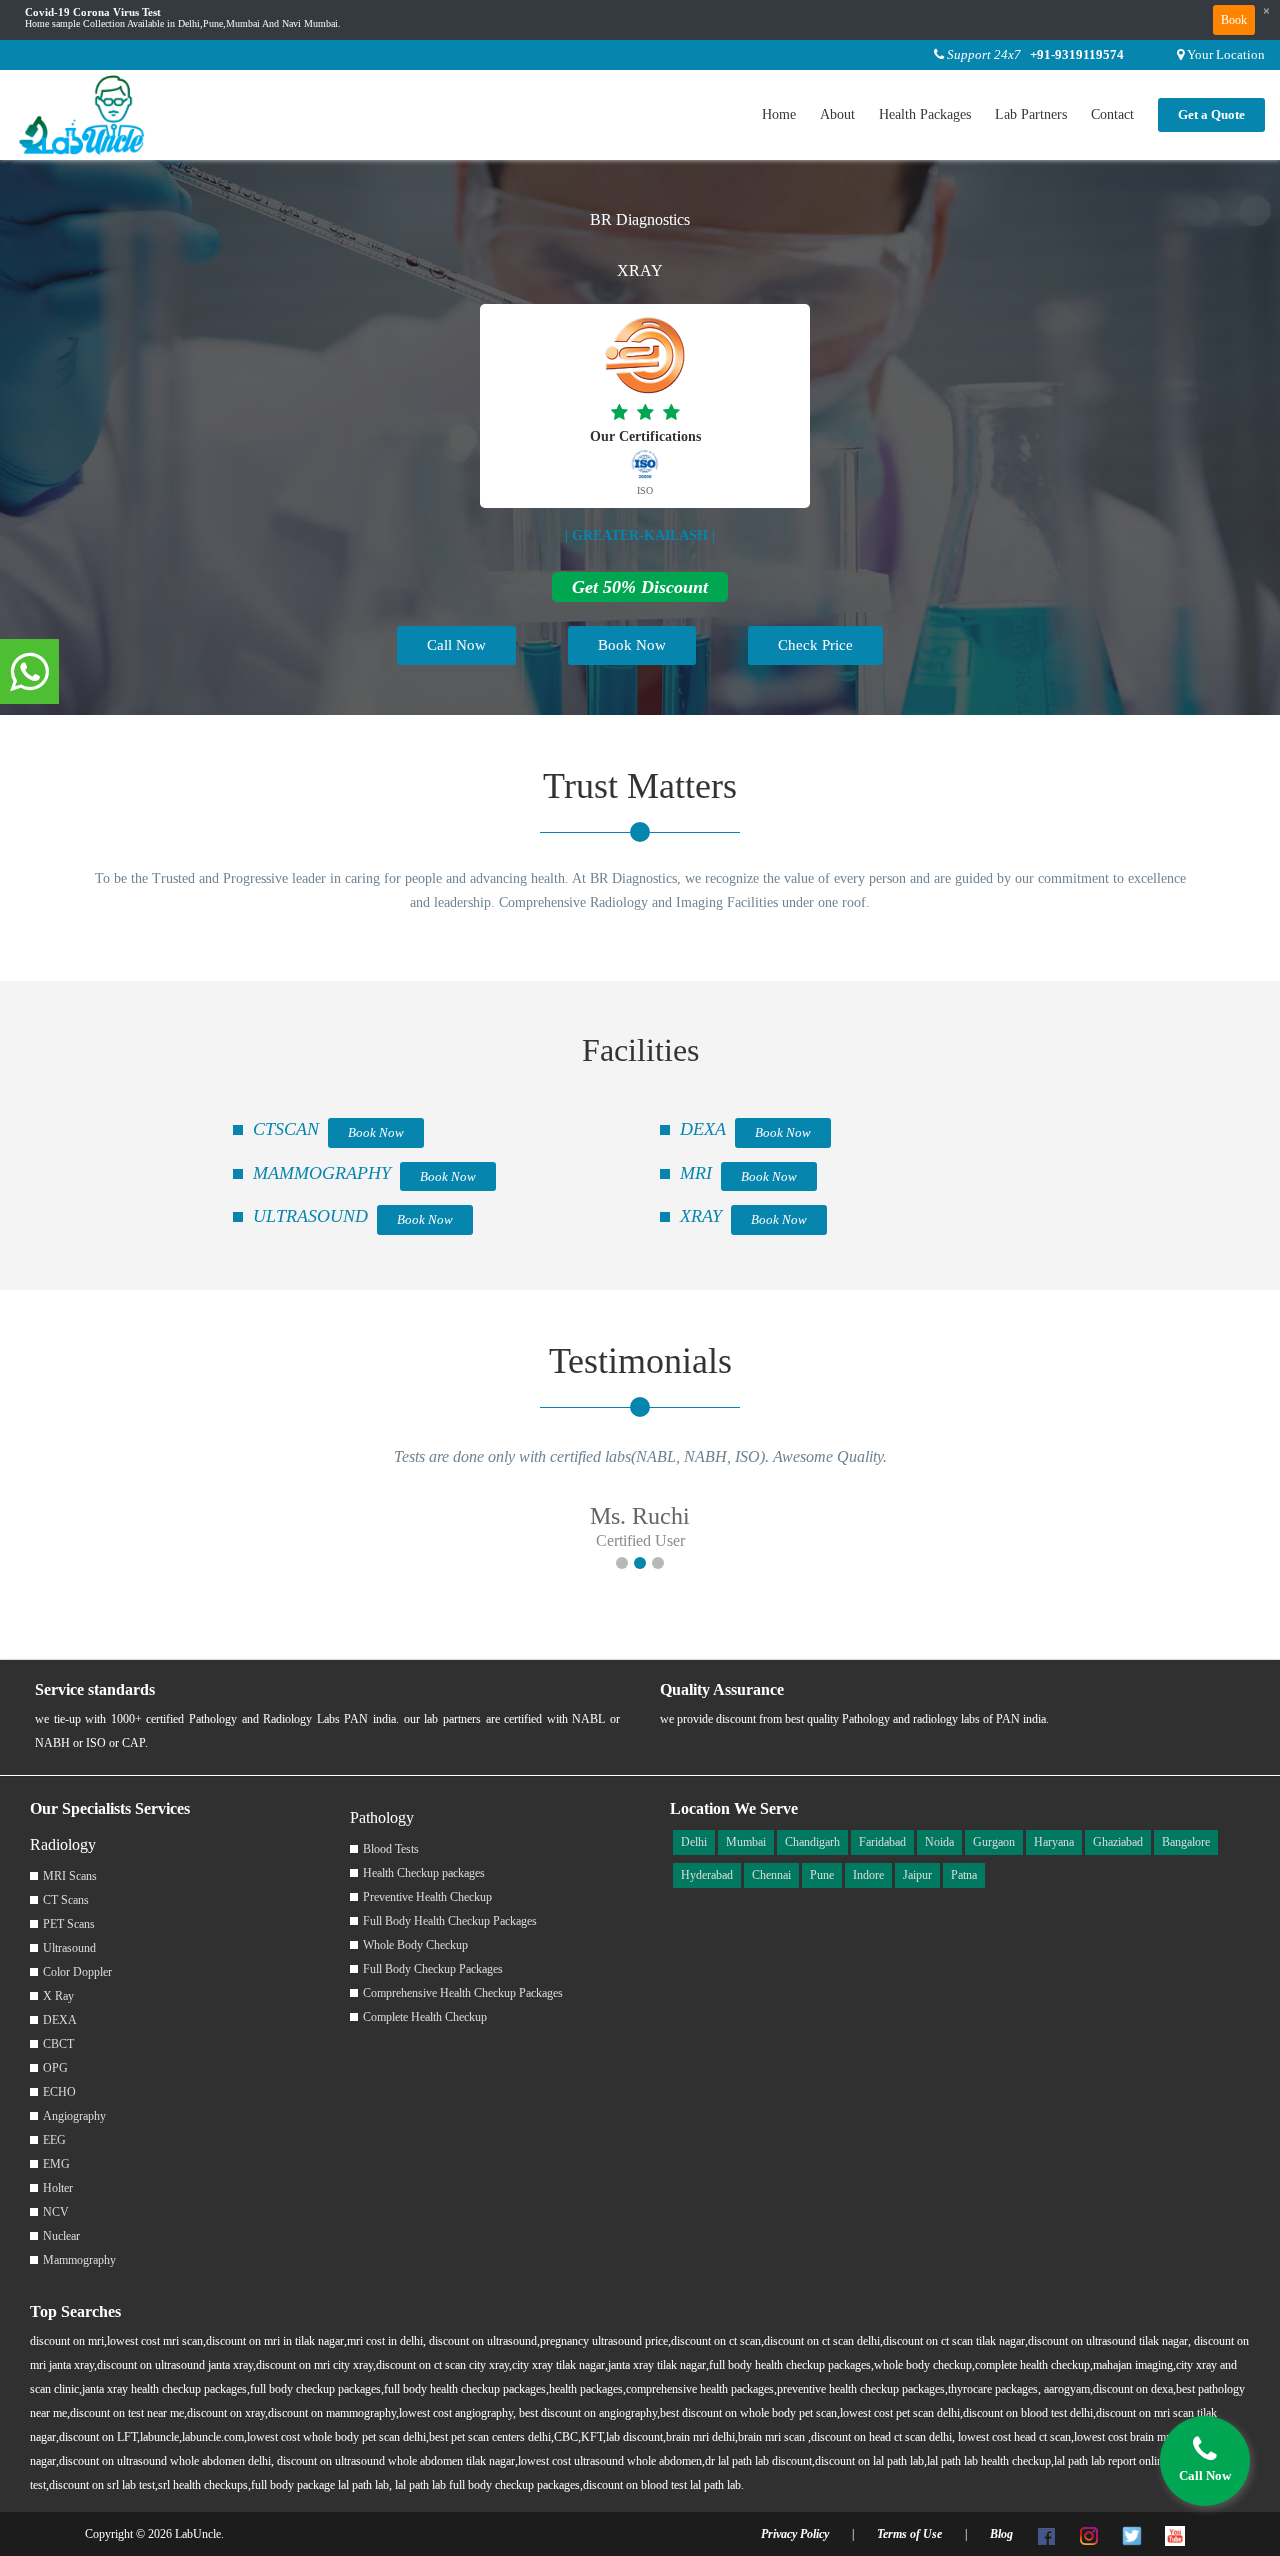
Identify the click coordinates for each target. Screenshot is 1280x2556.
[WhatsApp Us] (29, 673)
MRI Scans (70, 1876)
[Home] (82, 113)
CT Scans (66, 1900)
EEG (54, 2140)
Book (1234, 20)
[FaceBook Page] (1046, 2534)
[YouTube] (1175, 2534)
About (837, 114)
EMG (56, 2164)
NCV (56, 2212)
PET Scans (69, 1924)
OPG (55, 2068)
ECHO (59, 2092)
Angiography (74, 2116)
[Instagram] (1089, 2534)
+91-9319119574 (1077, 54)
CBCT (58, 2044)
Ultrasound (69, 1948)
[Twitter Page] (1132, 2534)
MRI (696, 1173)
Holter (58, 2188)
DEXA (703, 1129)
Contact (1112, 114)
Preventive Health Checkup (427, 1897)
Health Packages (925, 114)
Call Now (456, 645)
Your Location (1226, 54)
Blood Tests (391, 1849)
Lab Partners (1031, 114)
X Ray (58, 1996)
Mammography (79, 2260)
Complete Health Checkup (425, 2017)
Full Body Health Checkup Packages (450, 1921)
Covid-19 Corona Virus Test (93, 12)
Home (779, 114)
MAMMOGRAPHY (322, 1173)
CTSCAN (286, 1129)
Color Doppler (77, 1972)
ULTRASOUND (310, 1216)
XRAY (701, 1216)
